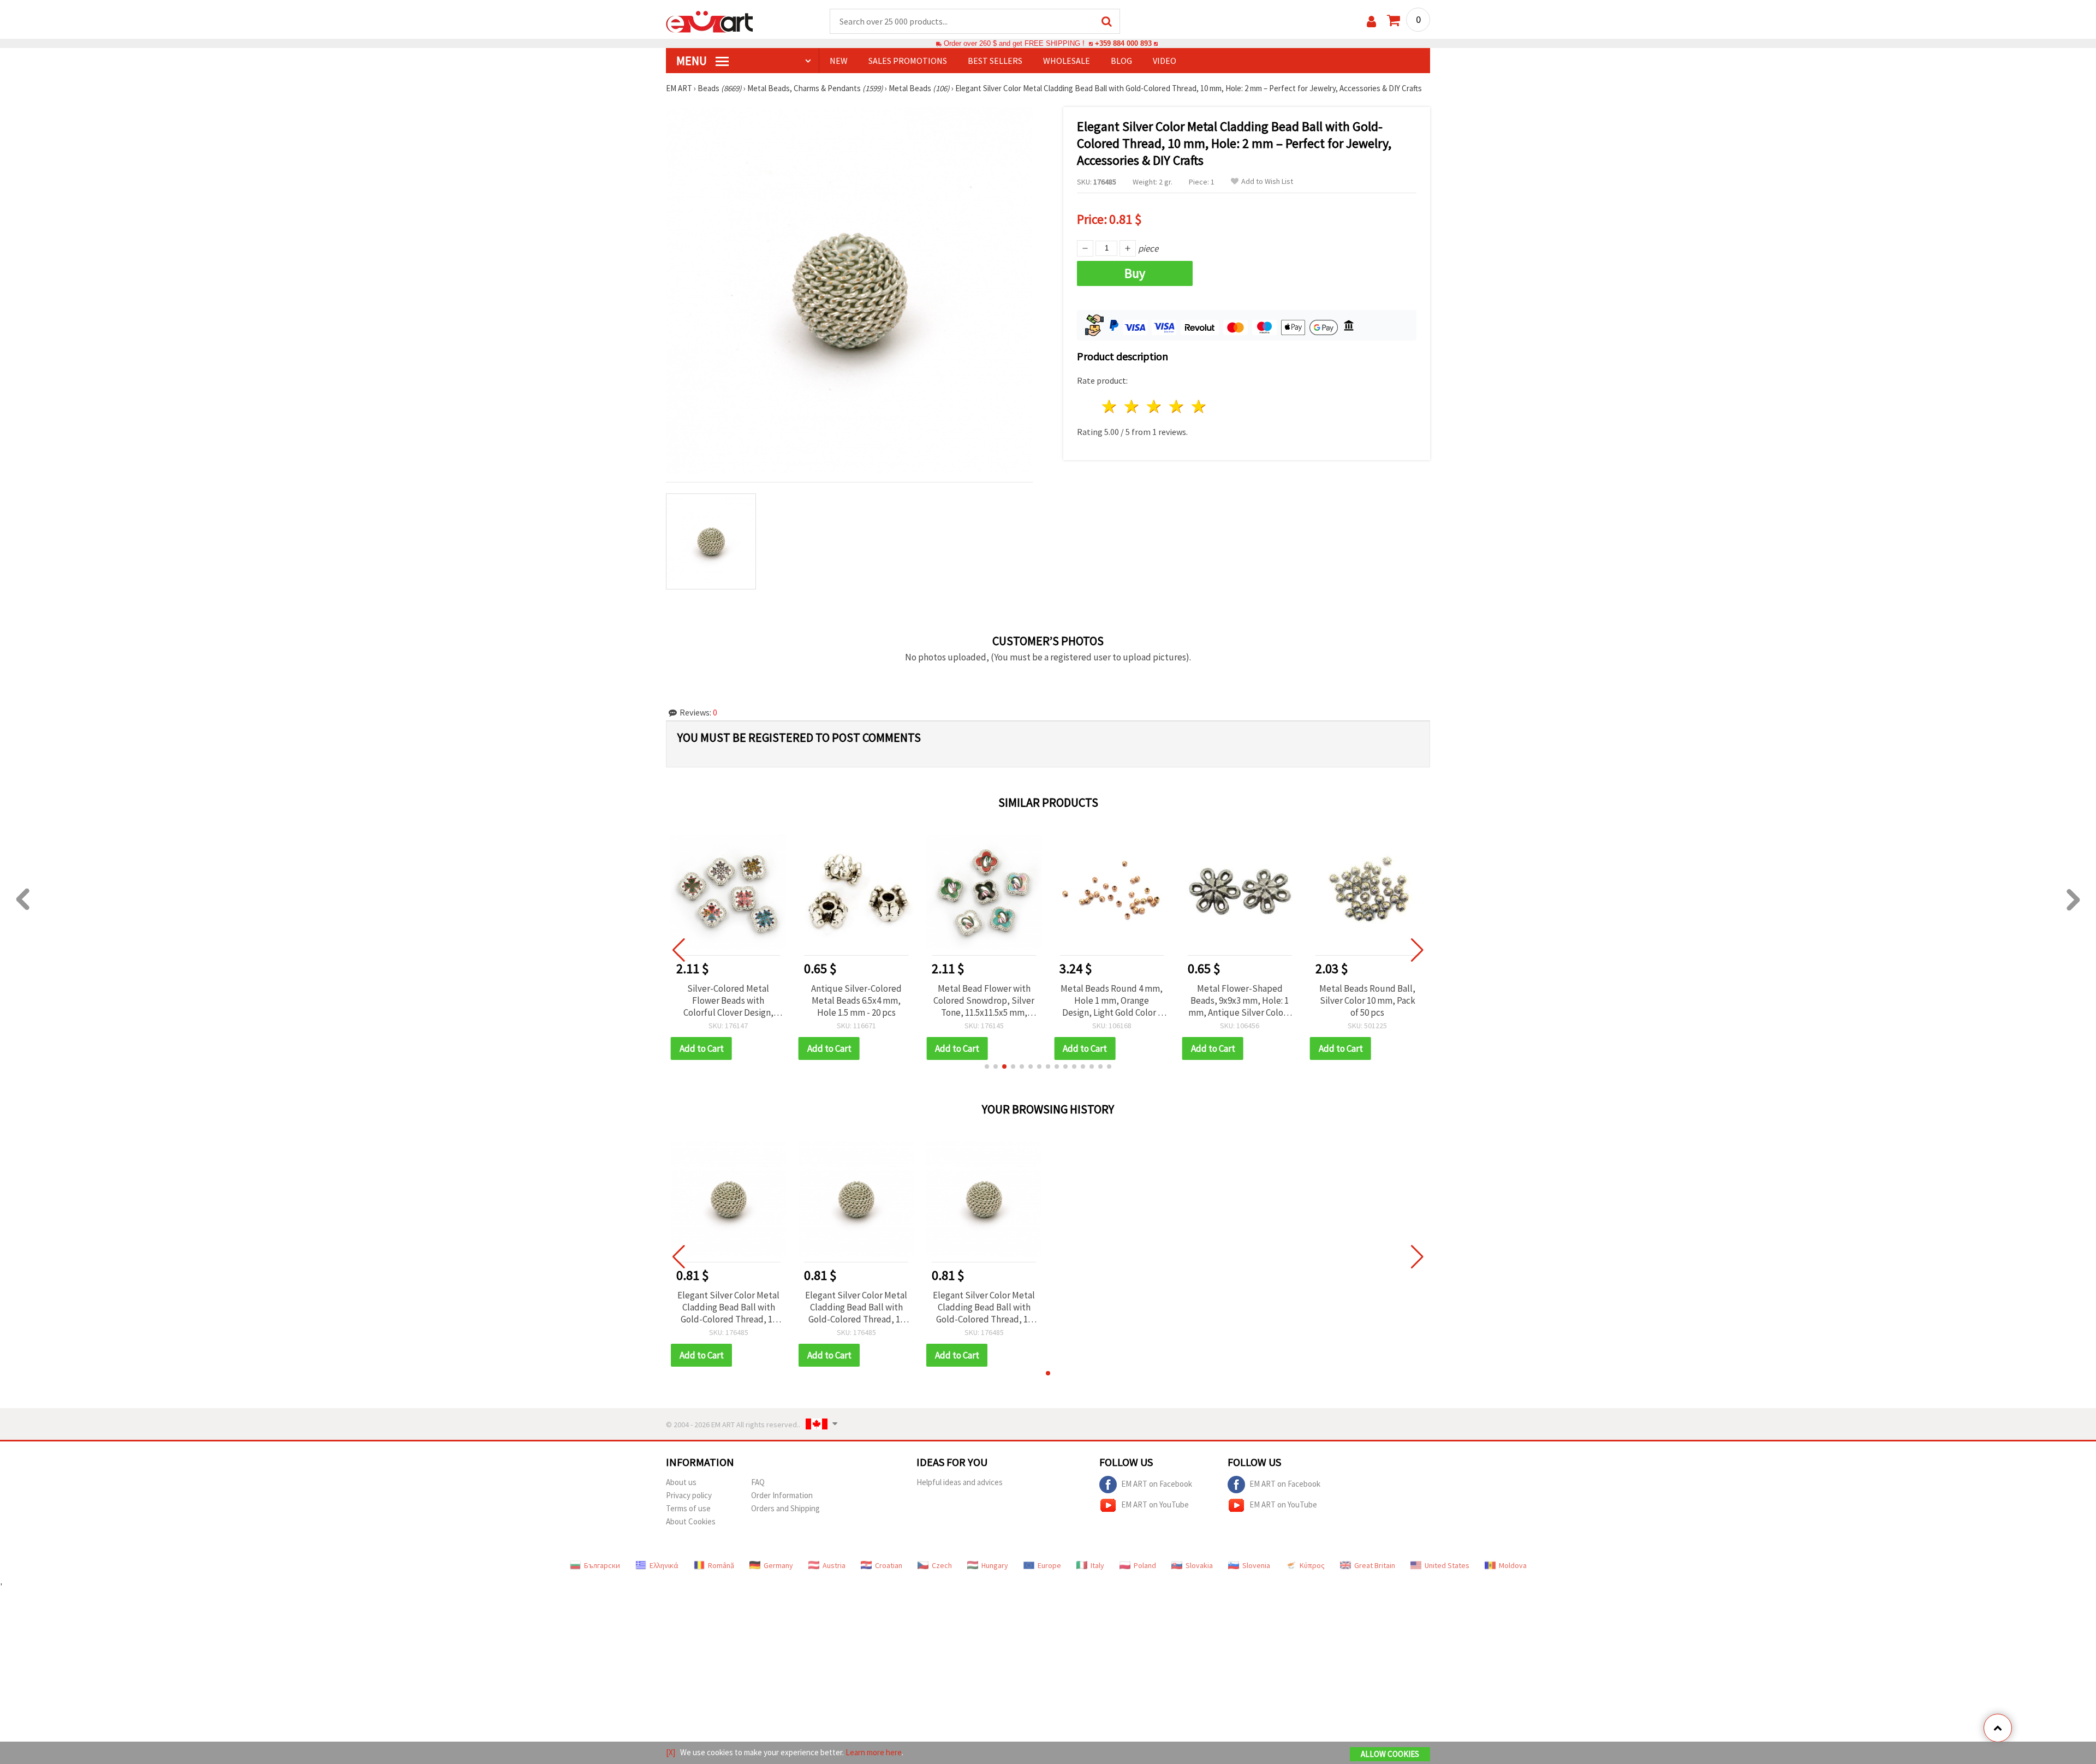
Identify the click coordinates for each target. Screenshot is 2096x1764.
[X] (671, 1752)
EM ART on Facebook (1157, 1483)
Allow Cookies (1390, 1754)
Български (602, 1565)
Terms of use (688, 1508)
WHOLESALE (1067, 61)
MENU (693, 61)
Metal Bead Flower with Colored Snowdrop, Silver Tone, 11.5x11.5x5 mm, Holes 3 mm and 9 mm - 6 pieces (984, 1000)
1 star (1110, 406)
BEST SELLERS (995, 61)
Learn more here (874, 1752)
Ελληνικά (664, 1565)
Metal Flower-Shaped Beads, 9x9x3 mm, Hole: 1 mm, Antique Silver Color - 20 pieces (1240, 1000)
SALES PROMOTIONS (908, 61)
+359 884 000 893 (1123, 43)
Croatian (889, 1565)
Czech (942, 1565)
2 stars (1132, 406)
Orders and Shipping (785, 1508)
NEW (839, 61)
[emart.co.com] (710, 21)
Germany (778, 1565)
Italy (1097, 1565)
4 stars (1177, 406)
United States (1447, 1565)
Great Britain (1375, 1565)
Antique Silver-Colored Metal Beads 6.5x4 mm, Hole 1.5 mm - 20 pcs (856, 1000)
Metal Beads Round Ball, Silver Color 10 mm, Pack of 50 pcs (1367, 1000)
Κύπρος (1312, 1565)
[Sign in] (1371, 22)
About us (681, 1482)
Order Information (782, 1495)
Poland (1145, 1565)
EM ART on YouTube (1155, 1504)
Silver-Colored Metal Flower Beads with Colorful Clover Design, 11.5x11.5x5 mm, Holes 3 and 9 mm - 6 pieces (728, 1000)
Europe (1049, 1565)
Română (721, 1565)
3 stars (1155, 406)
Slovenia (1256, 1565)
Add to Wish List (1267, 181)
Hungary (995, 1565)
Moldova (1513, 1565)
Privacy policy (689, 1495)
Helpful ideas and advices (960, 1482)
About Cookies (691, 1521)
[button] (987, 1066)
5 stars (1199, 406)
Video (1165, 61)
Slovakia (1199, 1565)
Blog (1121, 61)
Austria (834, 1565)
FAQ (758, 1482)
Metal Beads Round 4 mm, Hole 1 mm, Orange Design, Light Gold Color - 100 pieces (1112, 1000)
